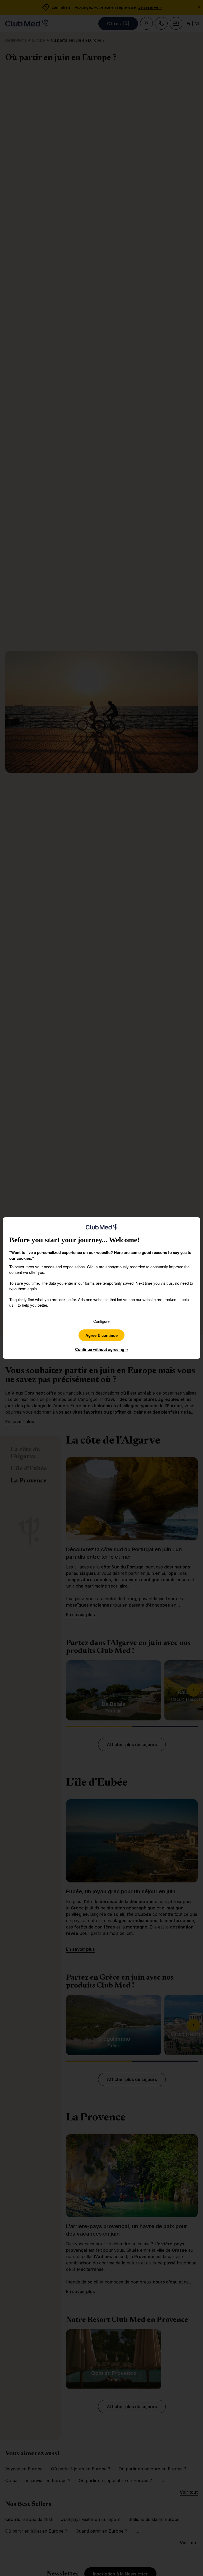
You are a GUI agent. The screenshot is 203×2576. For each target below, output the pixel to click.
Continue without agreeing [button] (102, 1349)
